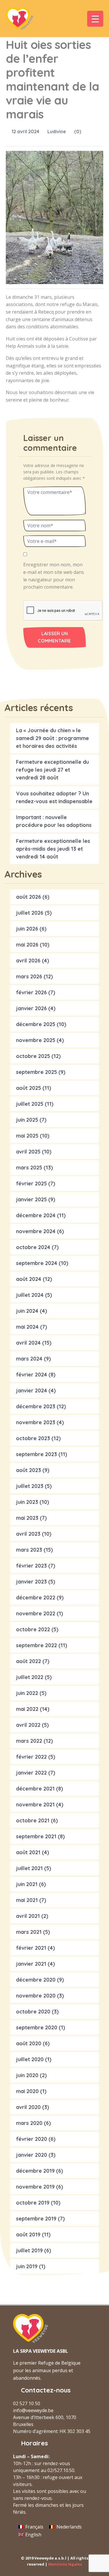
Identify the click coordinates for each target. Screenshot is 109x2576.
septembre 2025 (36, 1072)
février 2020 (32, 2139)
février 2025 (31, 1183)
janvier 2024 (32, 1390)
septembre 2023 (36, 1454)
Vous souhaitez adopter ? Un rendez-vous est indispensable (54, 797)
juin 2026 (27, 929)
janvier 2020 (32, 2155)
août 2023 (28, 1470)
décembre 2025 (36, 1024)
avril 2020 (28, 2107)
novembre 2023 (36, 1422)
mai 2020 (27, 2091)
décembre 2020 (36, 1980)
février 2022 (31, 1757)
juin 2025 (27, 1120)
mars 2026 (29, 976)
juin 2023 (27, 1502)
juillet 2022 (30, 1677)
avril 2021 (28, 1916)
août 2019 (28, 2234)
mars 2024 (29, 1359)
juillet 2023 (30, 1486)
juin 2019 (27, 2266)
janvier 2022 (31, 1773)
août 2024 (29, 1279)
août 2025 (28, 1088)
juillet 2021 (29, 1868)
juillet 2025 (30, 1104)
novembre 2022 (36, 1613)
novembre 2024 (36, 1231)
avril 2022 (28, 1725)
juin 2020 (27, 2075)
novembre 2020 (36, 1996)
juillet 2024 (30, 1295)
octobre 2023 (33, 1438)
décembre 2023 (36, 1406)
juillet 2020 (30, 2059)
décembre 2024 (36, 1215)
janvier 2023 (31, 1582)
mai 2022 (27, 1709)
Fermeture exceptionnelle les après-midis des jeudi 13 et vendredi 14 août (53, 849)
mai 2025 (27, 1136)
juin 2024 (27, 1311)
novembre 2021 (35, 1805)
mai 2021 (27, 1900)
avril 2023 (28, 1534)
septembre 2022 (36, 1645)
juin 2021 (27, 1884)
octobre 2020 (33, 2012)
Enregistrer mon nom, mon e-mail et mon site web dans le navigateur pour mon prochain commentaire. (54, 576)
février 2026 (31, 992)
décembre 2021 (35, 1789)
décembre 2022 (36, 1598)
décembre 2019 (35, 2171)
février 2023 (31, 1566)
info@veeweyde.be (33, 2410)
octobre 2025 (33, 1056)
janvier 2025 (31, 1199)
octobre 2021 (33, 1820)
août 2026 (28, 897)
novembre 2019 (35, 2187)
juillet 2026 (30, 913)
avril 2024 (28, 1343)
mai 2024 (27, 1327)
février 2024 (32, 1375)
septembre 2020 (37, 2027)
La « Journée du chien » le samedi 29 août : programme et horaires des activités (52, 738)
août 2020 (29, 2043)
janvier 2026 (31, 1008)
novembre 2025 (36, 1040)
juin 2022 (27, 1693)
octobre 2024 (33, 1247)
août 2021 (28, 1852)
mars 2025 (29, 1168)
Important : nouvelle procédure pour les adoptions (54, 821)
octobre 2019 (33, 2203)
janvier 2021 (31, 1964)
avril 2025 (28, 1152)
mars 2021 (29, 1932)
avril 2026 (28, 961)
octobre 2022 (33, 1629)
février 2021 (31, 1948)
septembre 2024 (37, 1263)
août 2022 (28, 1661)
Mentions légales (65, 2564)
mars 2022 (29, 1741)
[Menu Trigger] (95, 19)
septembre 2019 (36, 2219)
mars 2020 (29, 2123)
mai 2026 (27, 945)
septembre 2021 (36, 1836)
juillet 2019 (29, 2250)
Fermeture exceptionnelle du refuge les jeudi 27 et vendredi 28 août (52, 770)
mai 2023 (27, 1518)
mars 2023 (29, 1550)
